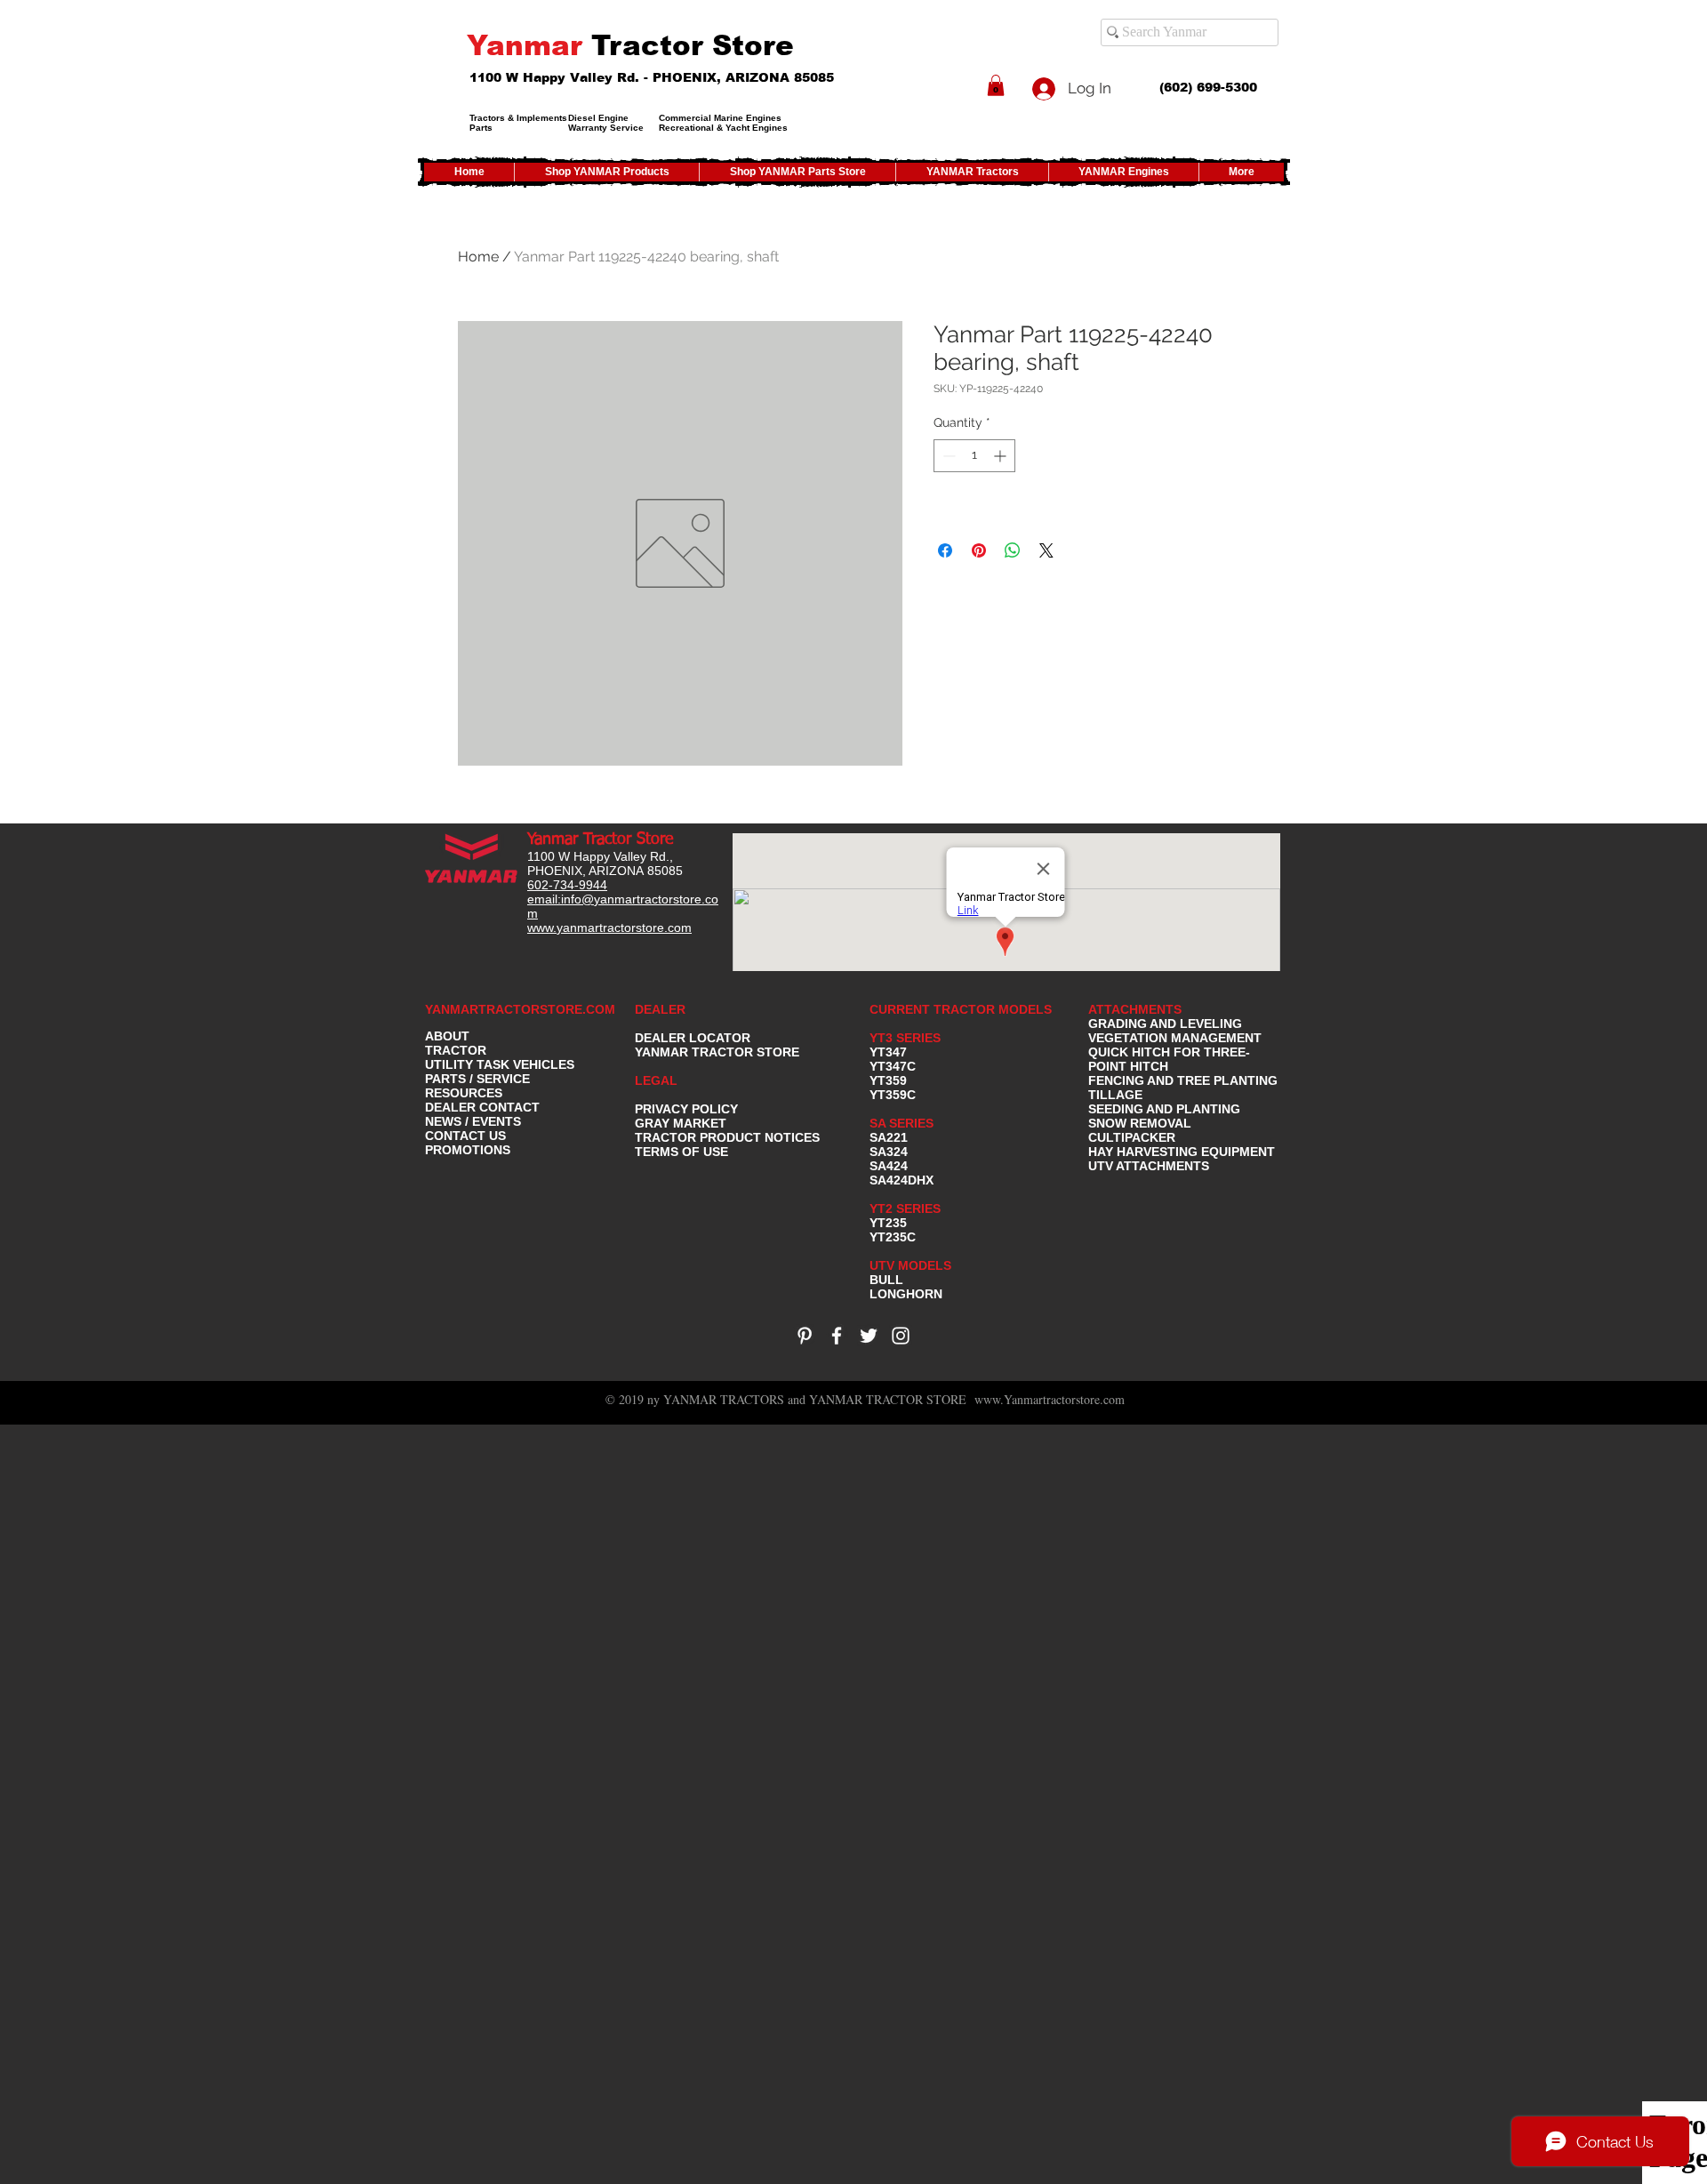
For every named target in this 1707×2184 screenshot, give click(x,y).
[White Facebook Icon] (837, 1336)
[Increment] (1002, 456)
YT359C (893, 1095)
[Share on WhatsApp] (1013, 550)
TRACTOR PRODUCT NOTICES (727, 1137)
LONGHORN (906, 1294)
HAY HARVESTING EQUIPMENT (1182, 1152)
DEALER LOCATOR (693, 1038)
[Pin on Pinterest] (979, 550)
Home (478, 257)
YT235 (888, 1223)
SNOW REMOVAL (1140, 1123)
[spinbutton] (974, 456)
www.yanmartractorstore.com (609, 927)
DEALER (660, 1009)
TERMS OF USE (681, 1152)
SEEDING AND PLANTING (1164, 1109)
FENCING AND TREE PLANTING (1183, 1080)
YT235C (893, 1237)
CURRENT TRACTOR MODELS (962, 1009)
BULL (886, 1280)
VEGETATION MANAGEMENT (1175, 1038)
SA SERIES (902, 1123)
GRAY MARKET (681, 1123)
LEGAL (656, 1080)
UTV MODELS (910, 1265)
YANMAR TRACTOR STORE (717, 1052)
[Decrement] (947, 456)
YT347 (888, 1052)
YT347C (893, 1066)
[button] (996, 85)
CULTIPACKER (1132, 1137)
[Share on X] (1046, 550)
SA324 (889, 1152)
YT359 (888, 1080)
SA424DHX (902, 1180)
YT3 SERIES (905, 1038)
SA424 (889, 1166)
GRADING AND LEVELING (1165, 1024)
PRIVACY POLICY (686, 1109)
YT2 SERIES (905, 1208)
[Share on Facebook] (945, 550)
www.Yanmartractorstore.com (1050, 1399)
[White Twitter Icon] (869, 1336)
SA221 (889, 1137)
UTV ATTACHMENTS (1149, 1166)
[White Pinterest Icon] (805, 1336)
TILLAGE (1115, 1095)
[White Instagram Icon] (901, 1336)
